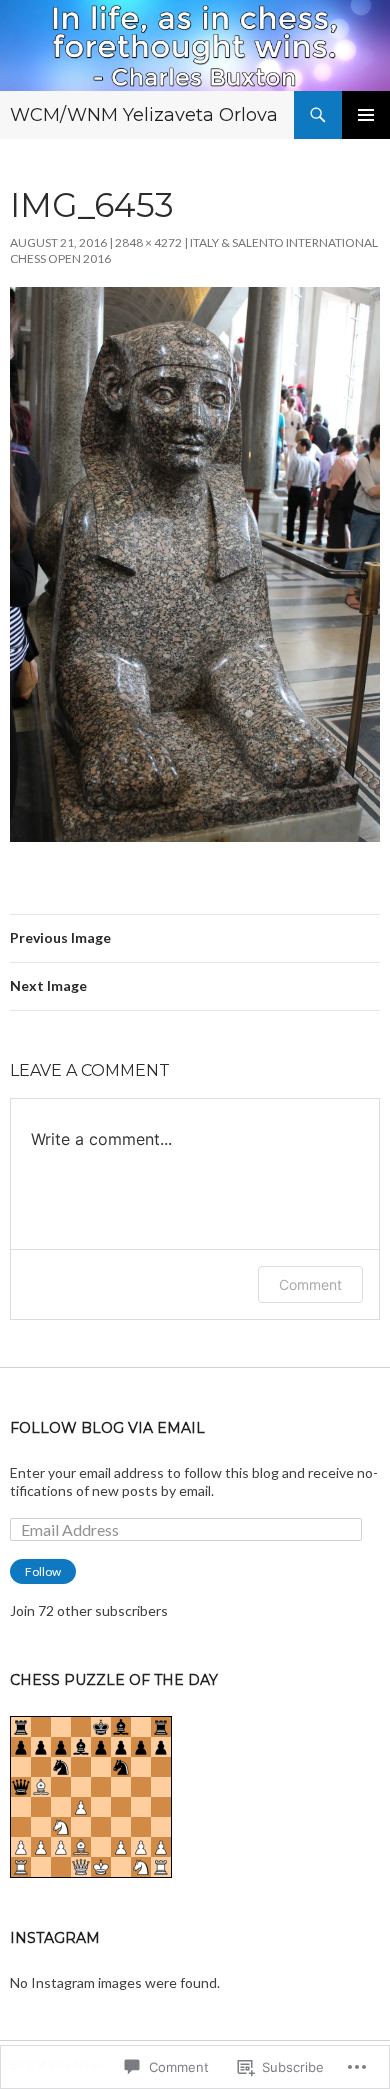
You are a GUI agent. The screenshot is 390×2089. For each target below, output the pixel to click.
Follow (43, 1571)
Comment (310, 1284)
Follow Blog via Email (107, 1428)
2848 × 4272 (148, 242)
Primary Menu (366, 115)
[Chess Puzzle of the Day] (91, 1794)
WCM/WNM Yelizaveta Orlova (144, 115)
